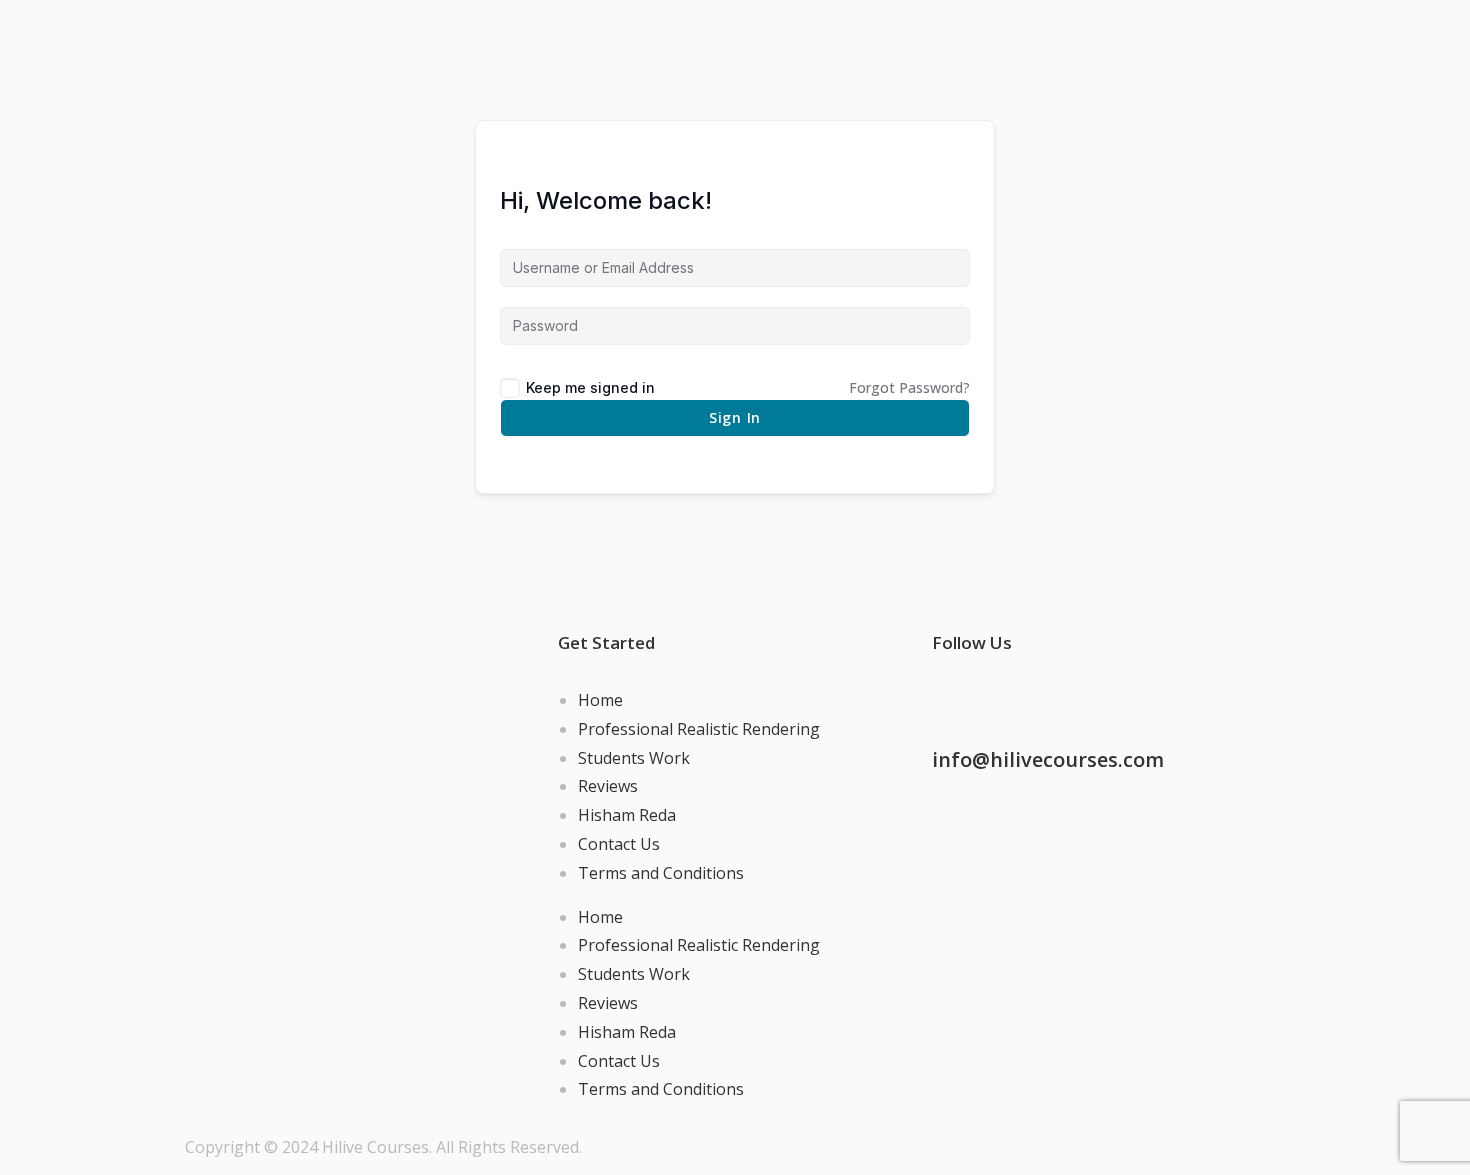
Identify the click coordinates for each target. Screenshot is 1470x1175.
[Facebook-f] (957, 696)
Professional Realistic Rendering (699, 729)
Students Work (634, 758)
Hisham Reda (627, 815)
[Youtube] (1119, 696)
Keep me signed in (590, 387)
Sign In (735, 417)
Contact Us (619, 844)
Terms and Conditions (661, 873)
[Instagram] (1011, 696)
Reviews (608, 786)
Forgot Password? (909, 387)
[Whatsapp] (1065, 696)
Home (600, 700)
